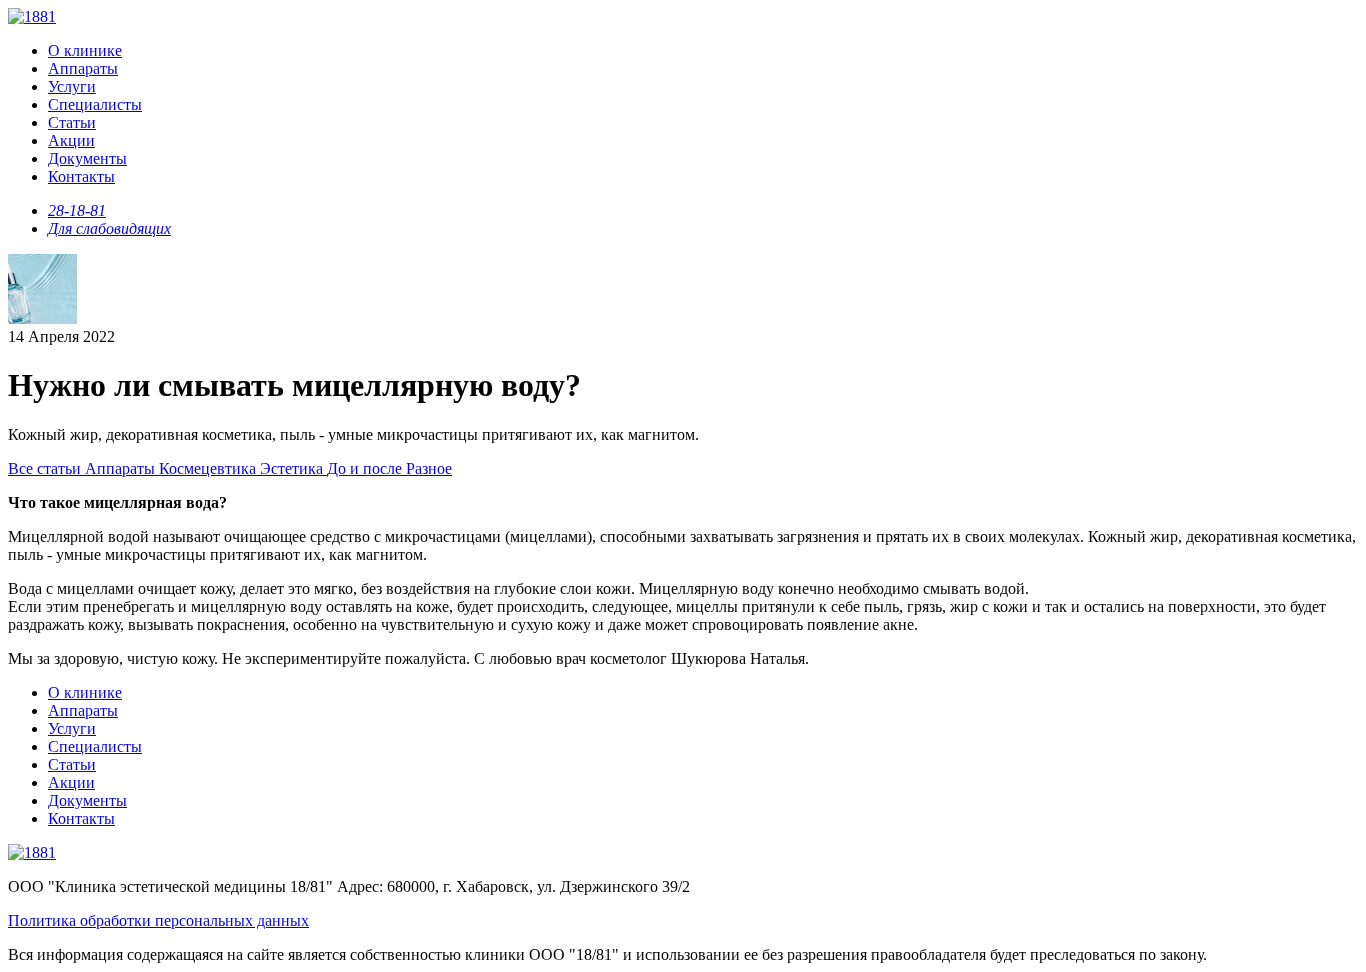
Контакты (81, 176)
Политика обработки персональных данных (158, 920)
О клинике (85, 50)
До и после (366, 468)
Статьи (72, 122)
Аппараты (83, 68)
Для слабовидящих (109, 228)
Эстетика (293, 468)
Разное (429, 468)
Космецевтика (209, 468)
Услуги (72, 86)
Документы (87, 158)
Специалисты (95, 104)
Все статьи (46, 468)
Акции (71, 140)
